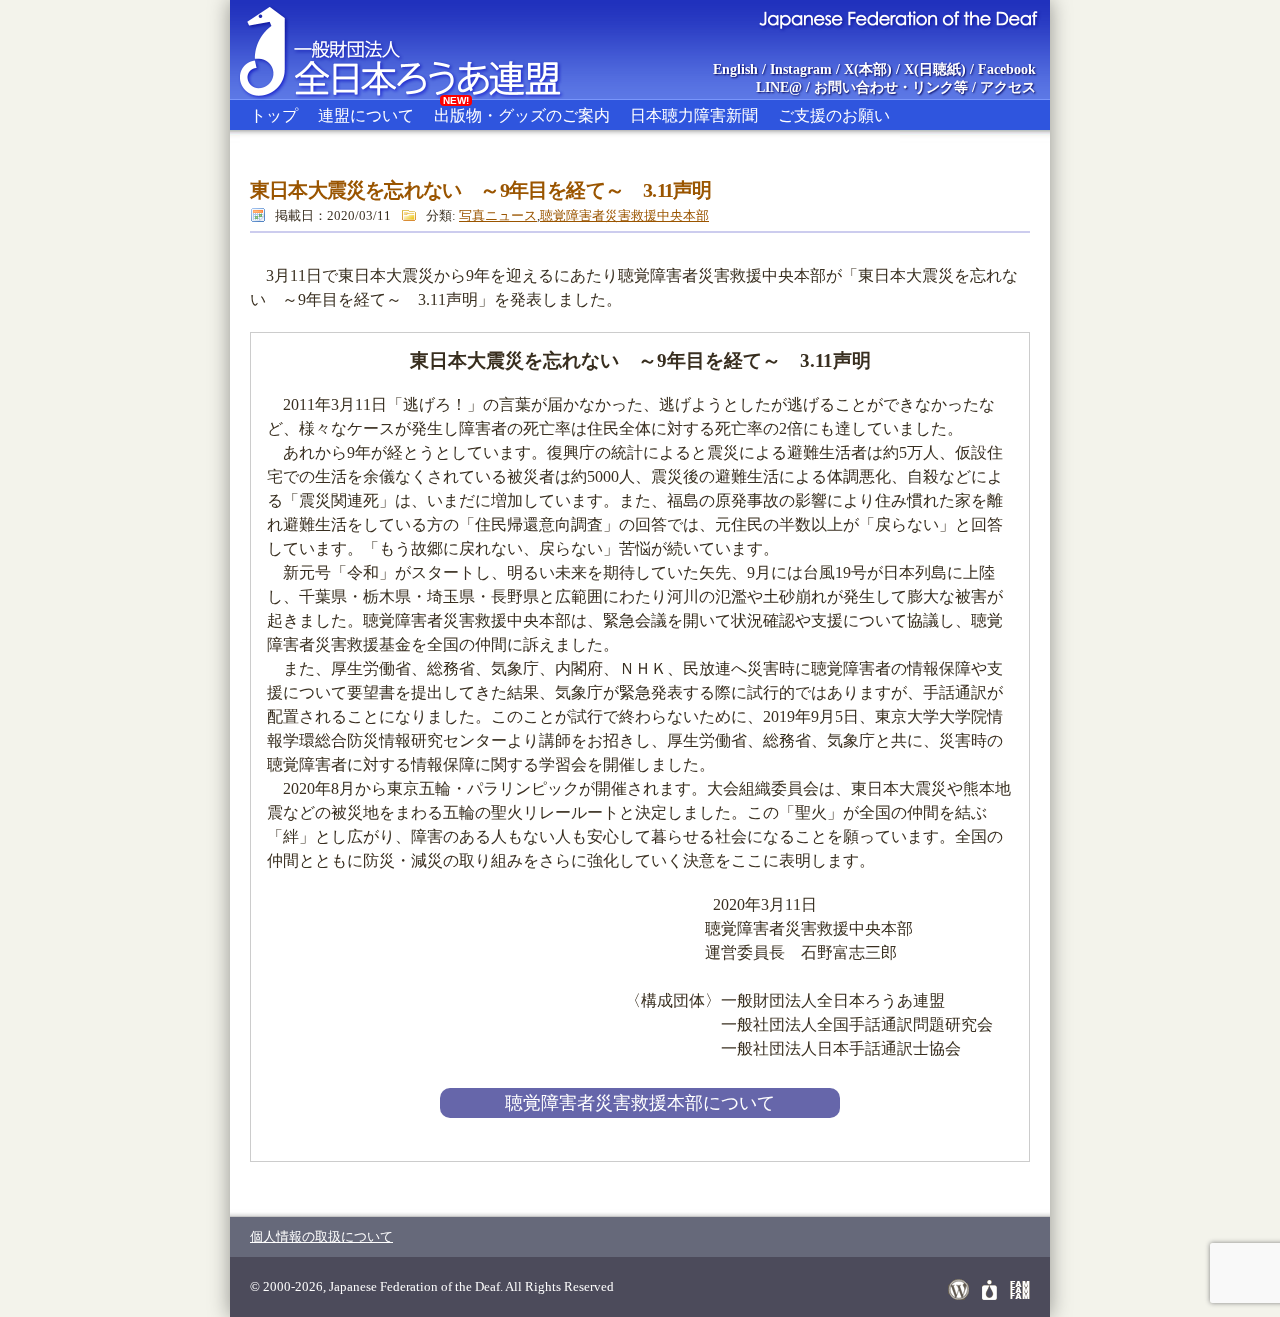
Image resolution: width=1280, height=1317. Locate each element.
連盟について (366, 115)
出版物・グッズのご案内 (522, 112)
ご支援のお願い (834, 115)
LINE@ (779, 87)
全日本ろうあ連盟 (419, 50)
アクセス (1008, 87)
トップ (274, 115)
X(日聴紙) (935, 69)
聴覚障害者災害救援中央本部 (624, 215)
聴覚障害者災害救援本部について (640, 1103)
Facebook (1007, 69)
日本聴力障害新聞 (694, 115)
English (735, 69)
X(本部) (868, 69)
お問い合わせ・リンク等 (891, 87)
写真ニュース (498, 215)
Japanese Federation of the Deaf (897, 18)
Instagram (801, 69)
